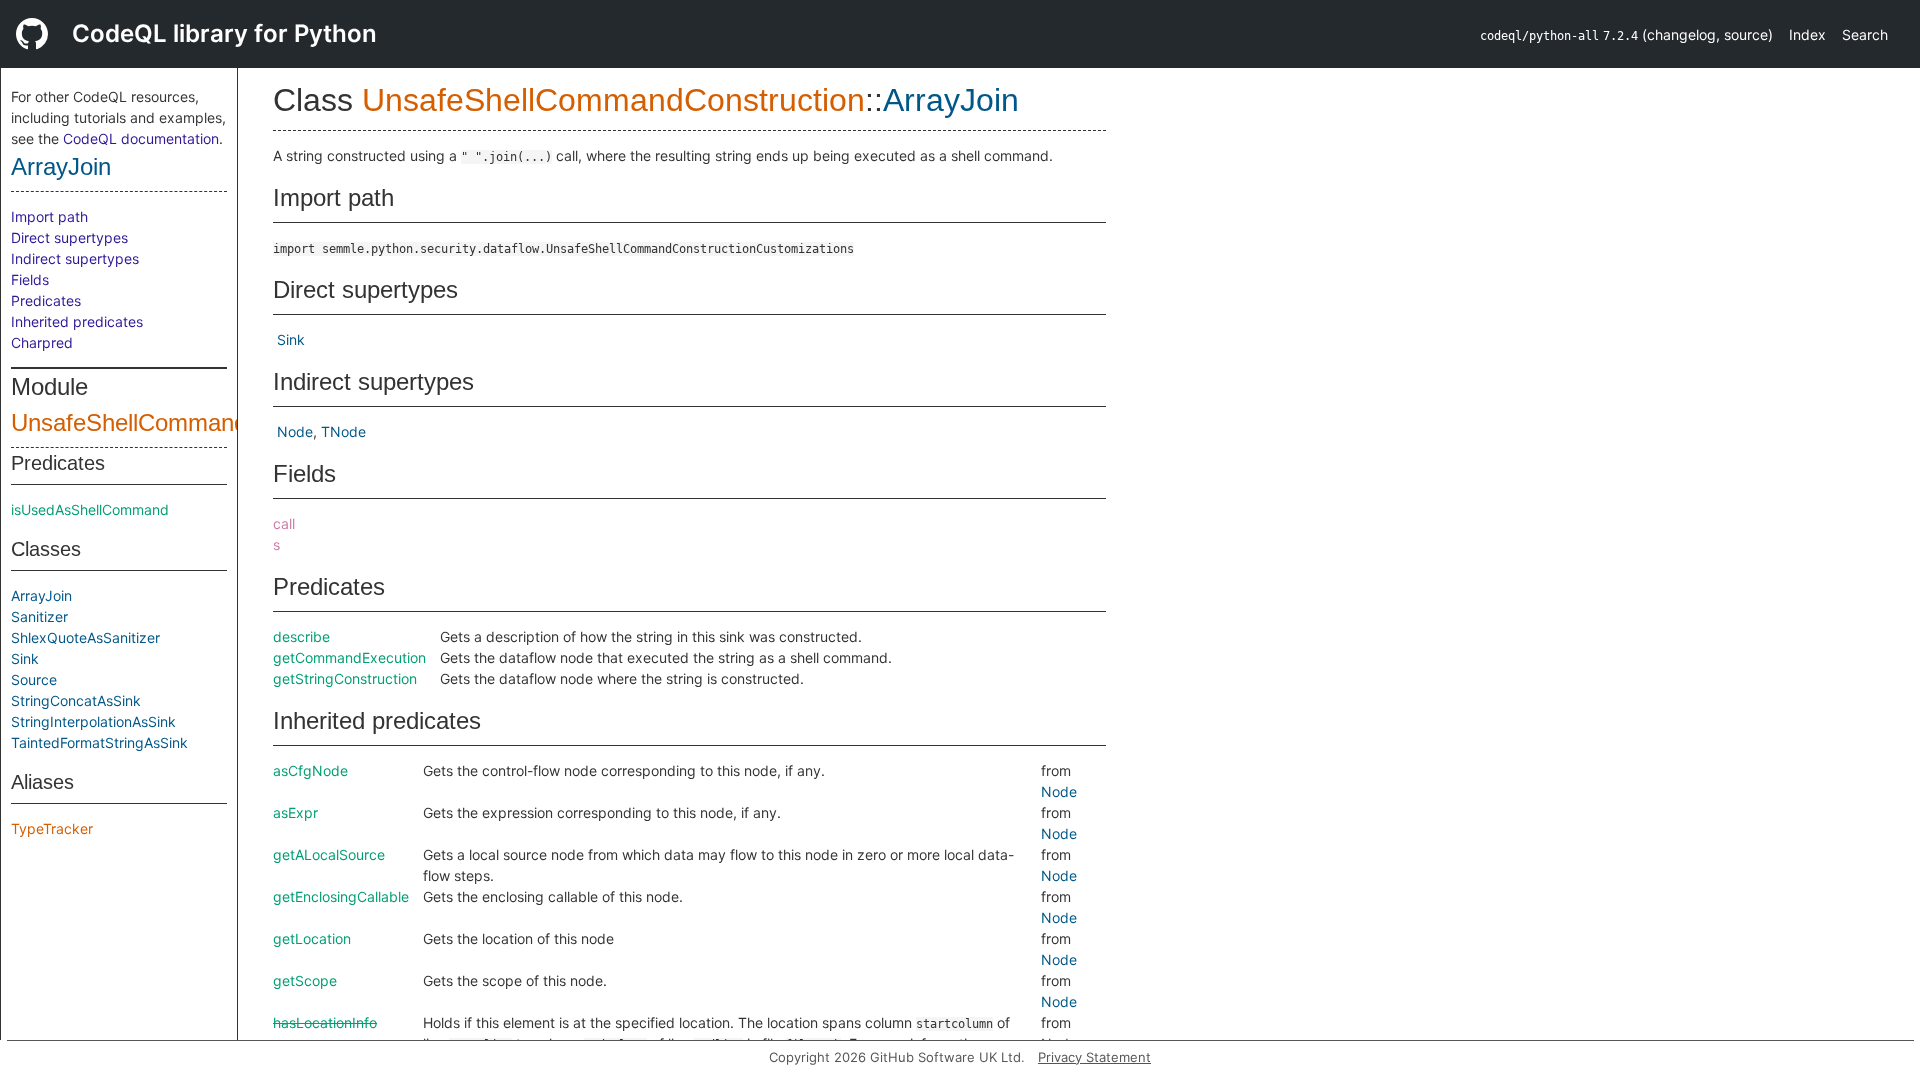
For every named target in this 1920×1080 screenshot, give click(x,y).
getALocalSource (329, 854)
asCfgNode (310, 770)
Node (295, 431)
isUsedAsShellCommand (90, 509)
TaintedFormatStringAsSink (99, 742)
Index (1807, 34)
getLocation (312, 938)
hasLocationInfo (325, 1022)
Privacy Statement (1094, 1057)
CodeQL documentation (141, 138)
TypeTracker (52, 828)
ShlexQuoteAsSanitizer (85, 637)
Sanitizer (39, 616)
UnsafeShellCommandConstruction (195, 422)
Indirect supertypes (75, 258)
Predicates (46, 300)
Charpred (42, 342)
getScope (305, 980)
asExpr (295, 812)
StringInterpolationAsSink (93, 721)
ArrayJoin (61, 166)
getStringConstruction (345, 678)
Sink (25, 658)
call (284, 523)
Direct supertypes (69, 237)
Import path (49, 216)
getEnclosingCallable (341, 896)
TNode (343, 431)
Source (34, 679)
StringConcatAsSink (76, 700)
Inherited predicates (77, 321)
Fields (30, 279)
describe (301, 636)
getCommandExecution (349, 657)
